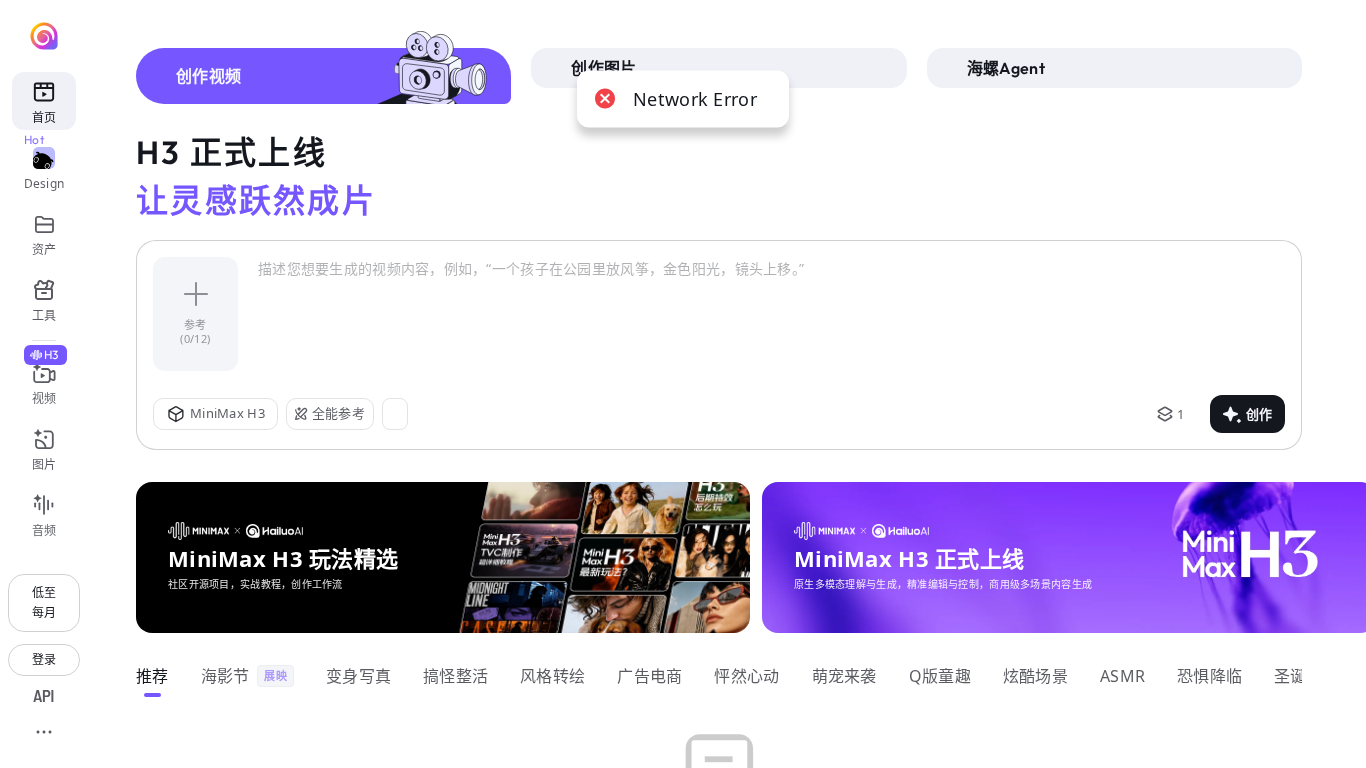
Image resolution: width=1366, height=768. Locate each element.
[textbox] (771, 314)
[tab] (323, 76)
